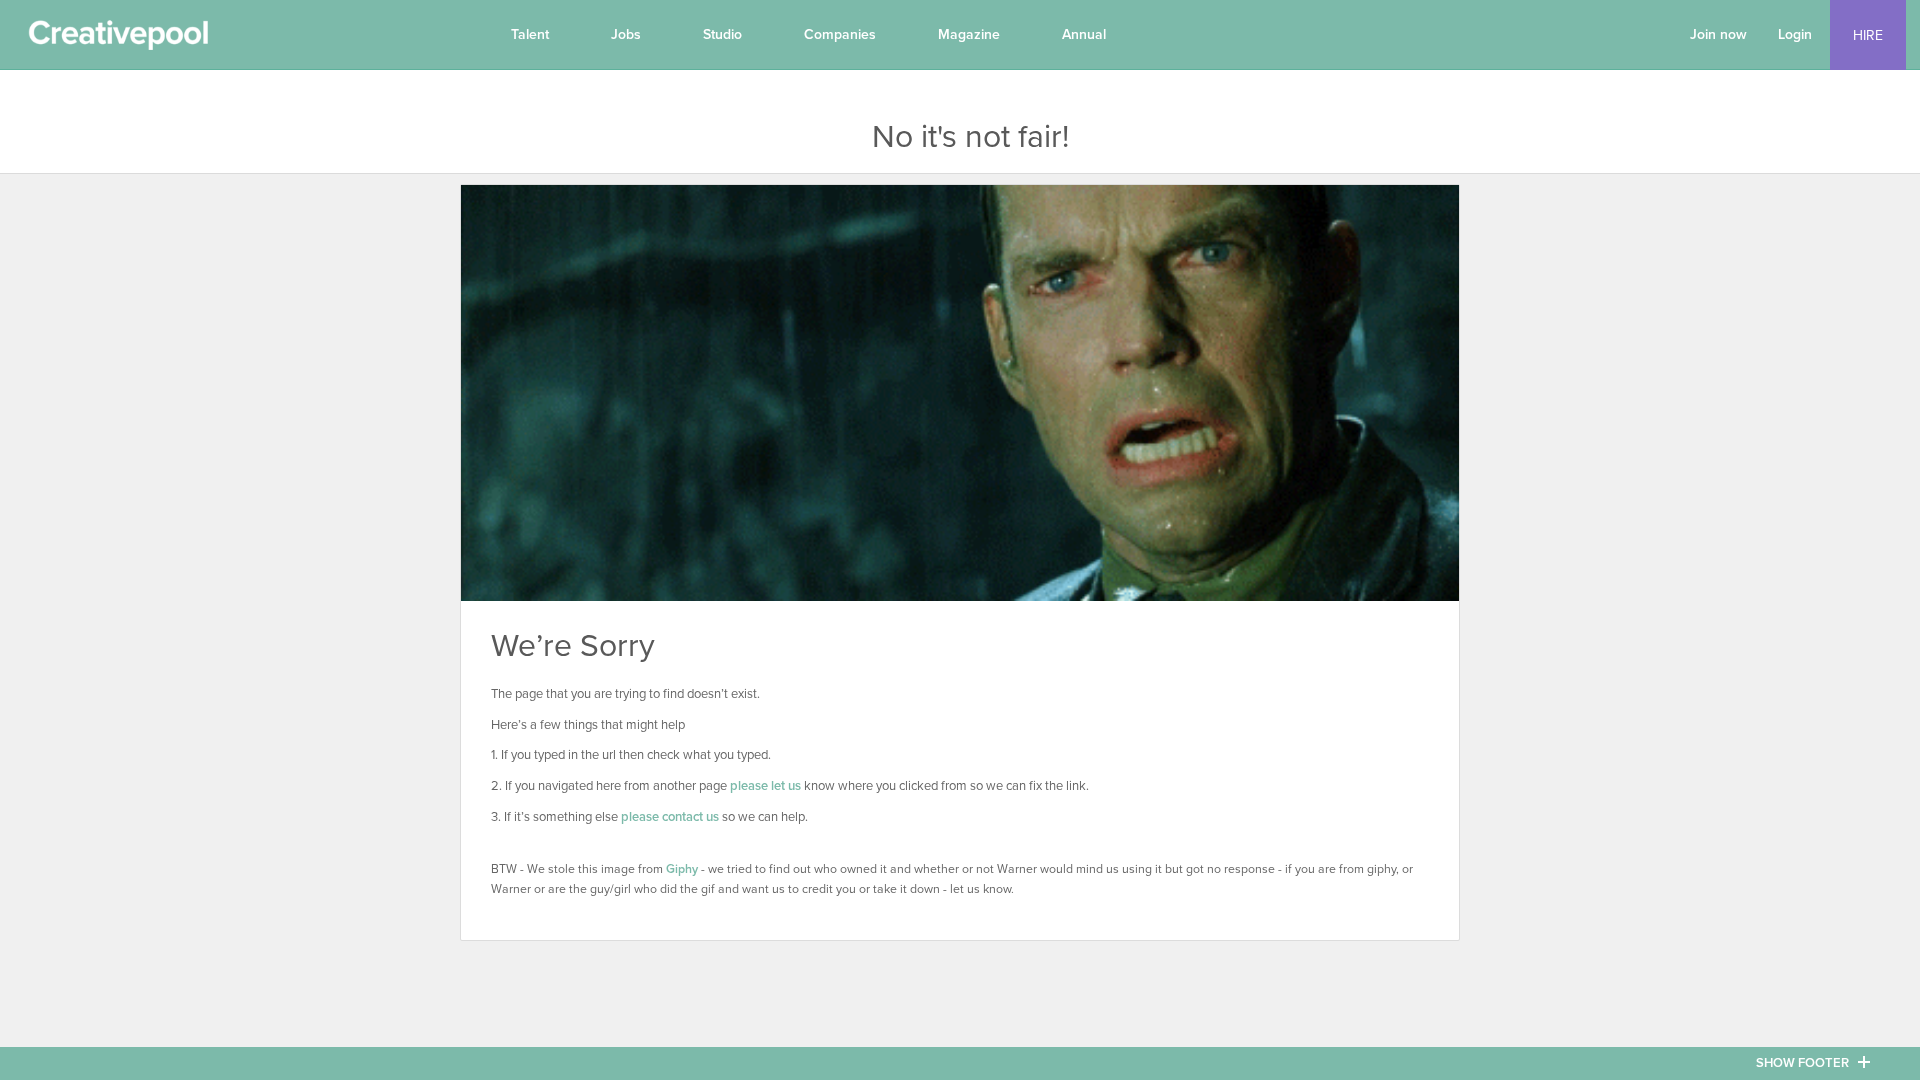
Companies (840, 34)
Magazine (969, 34)
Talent (530, 34)
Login (1795, 34)
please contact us (670, 817)
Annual (1084, 34)
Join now (1718, 34)
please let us (765, 786)
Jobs (626, 34)
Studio (722, 34)
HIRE (1868, 35)
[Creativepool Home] (118, 40)
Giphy (682, 869)
